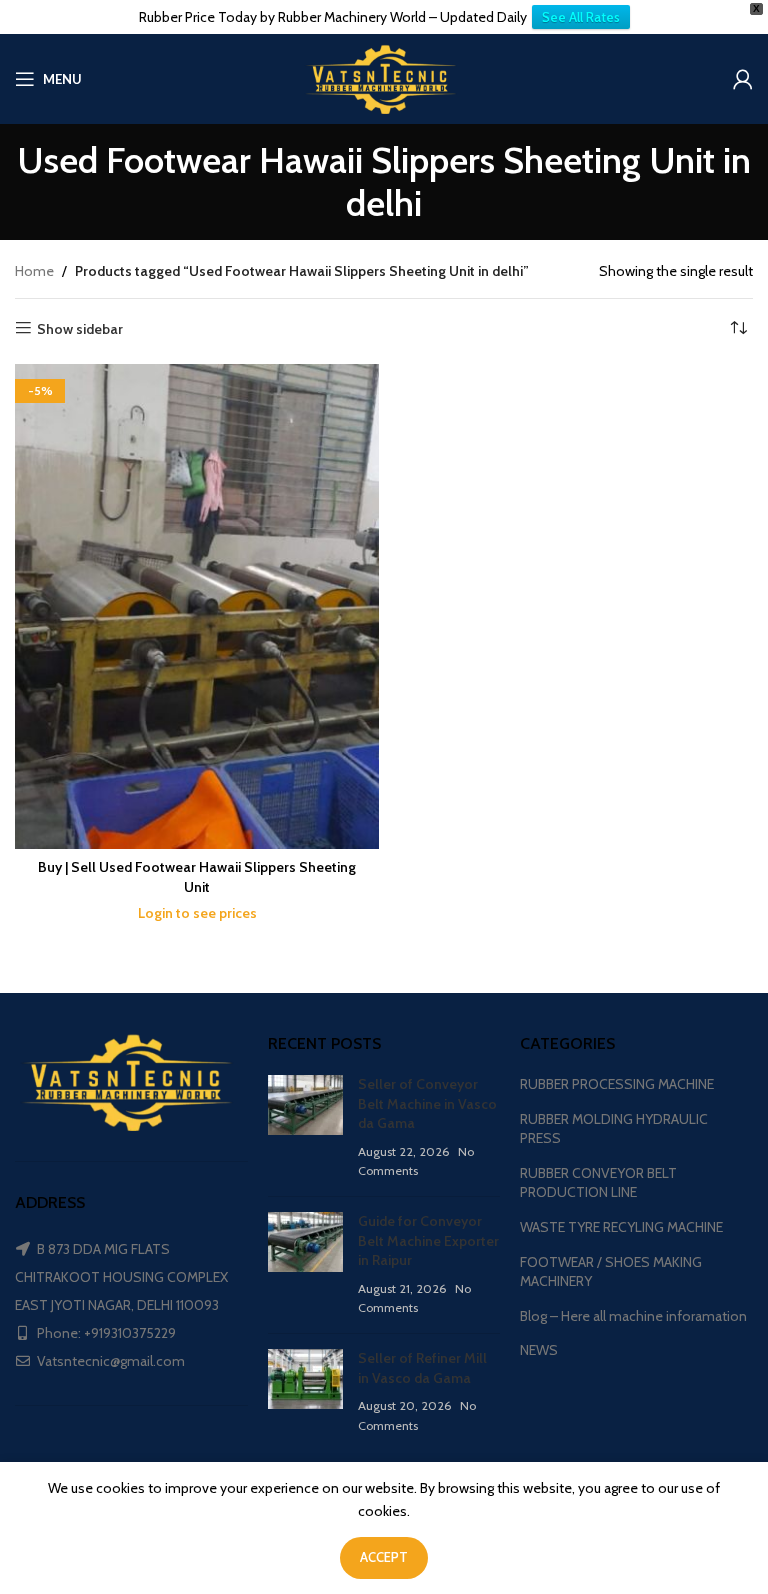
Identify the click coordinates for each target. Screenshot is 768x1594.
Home (34, 271)
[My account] (743, 79)
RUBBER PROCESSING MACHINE (617, 1084)
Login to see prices (197, 913)
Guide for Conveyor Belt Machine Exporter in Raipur (428, 1240)
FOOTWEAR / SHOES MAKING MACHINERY (611, 1272)
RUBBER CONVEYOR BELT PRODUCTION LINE (598, 1183)
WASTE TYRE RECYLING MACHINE (621, 1227)
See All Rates (581, 17)
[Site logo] (384, 77)
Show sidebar (80, 328)
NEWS (539, 1350)
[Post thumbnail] (305, 1128)
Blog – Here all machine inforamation (633, 1316)
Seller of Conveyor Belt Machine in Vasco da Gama (427, 1103)
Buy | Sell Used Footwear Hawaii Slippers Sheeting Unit (197, 877)
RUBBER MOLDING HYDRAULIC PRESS (614, 1129)
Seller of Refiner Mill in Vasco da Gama (422, 1368)
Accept (384, 1557)
